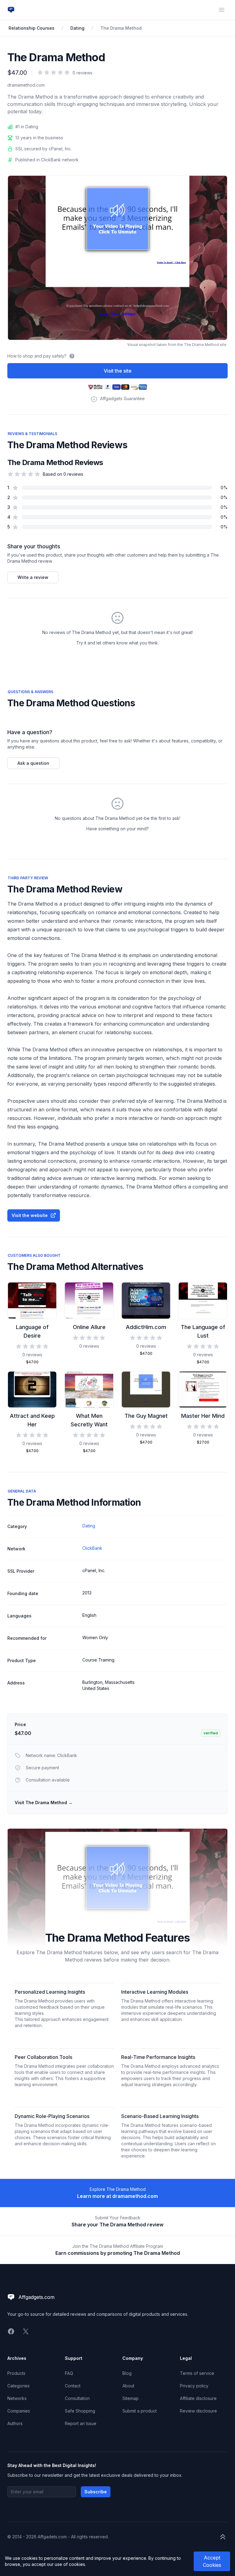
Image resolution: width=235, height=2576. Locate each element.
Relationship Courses (32, 28)
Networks (17, 2398)
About (128, 2386)
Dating (77, 28)
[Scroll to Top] (223, 2537)
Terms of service (197, 2373)
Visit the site (118, 371)
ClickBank (92, 1548)
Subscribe (96, 2492)
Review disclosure (198, 2411)
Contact (73, 2386)
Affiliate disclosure (198, 2398)
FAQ (69, 2373)
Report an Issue (81, 2423)
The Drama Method (121, 28)
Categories (19, 2386)
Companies (19, 2411)
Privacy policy (194, 2386)
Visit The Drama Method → (44, 1802)
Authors (15, 2423)
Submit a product (140, 2411)
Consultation (77, 2398)
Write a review (33, 577)
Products (16, 2373)
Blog (127, 2373)
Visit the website (30, 1215)
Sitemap (131, 2398)
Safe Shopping (80, 2411)
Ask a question (33, 763)
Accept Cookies (212, 2561)
